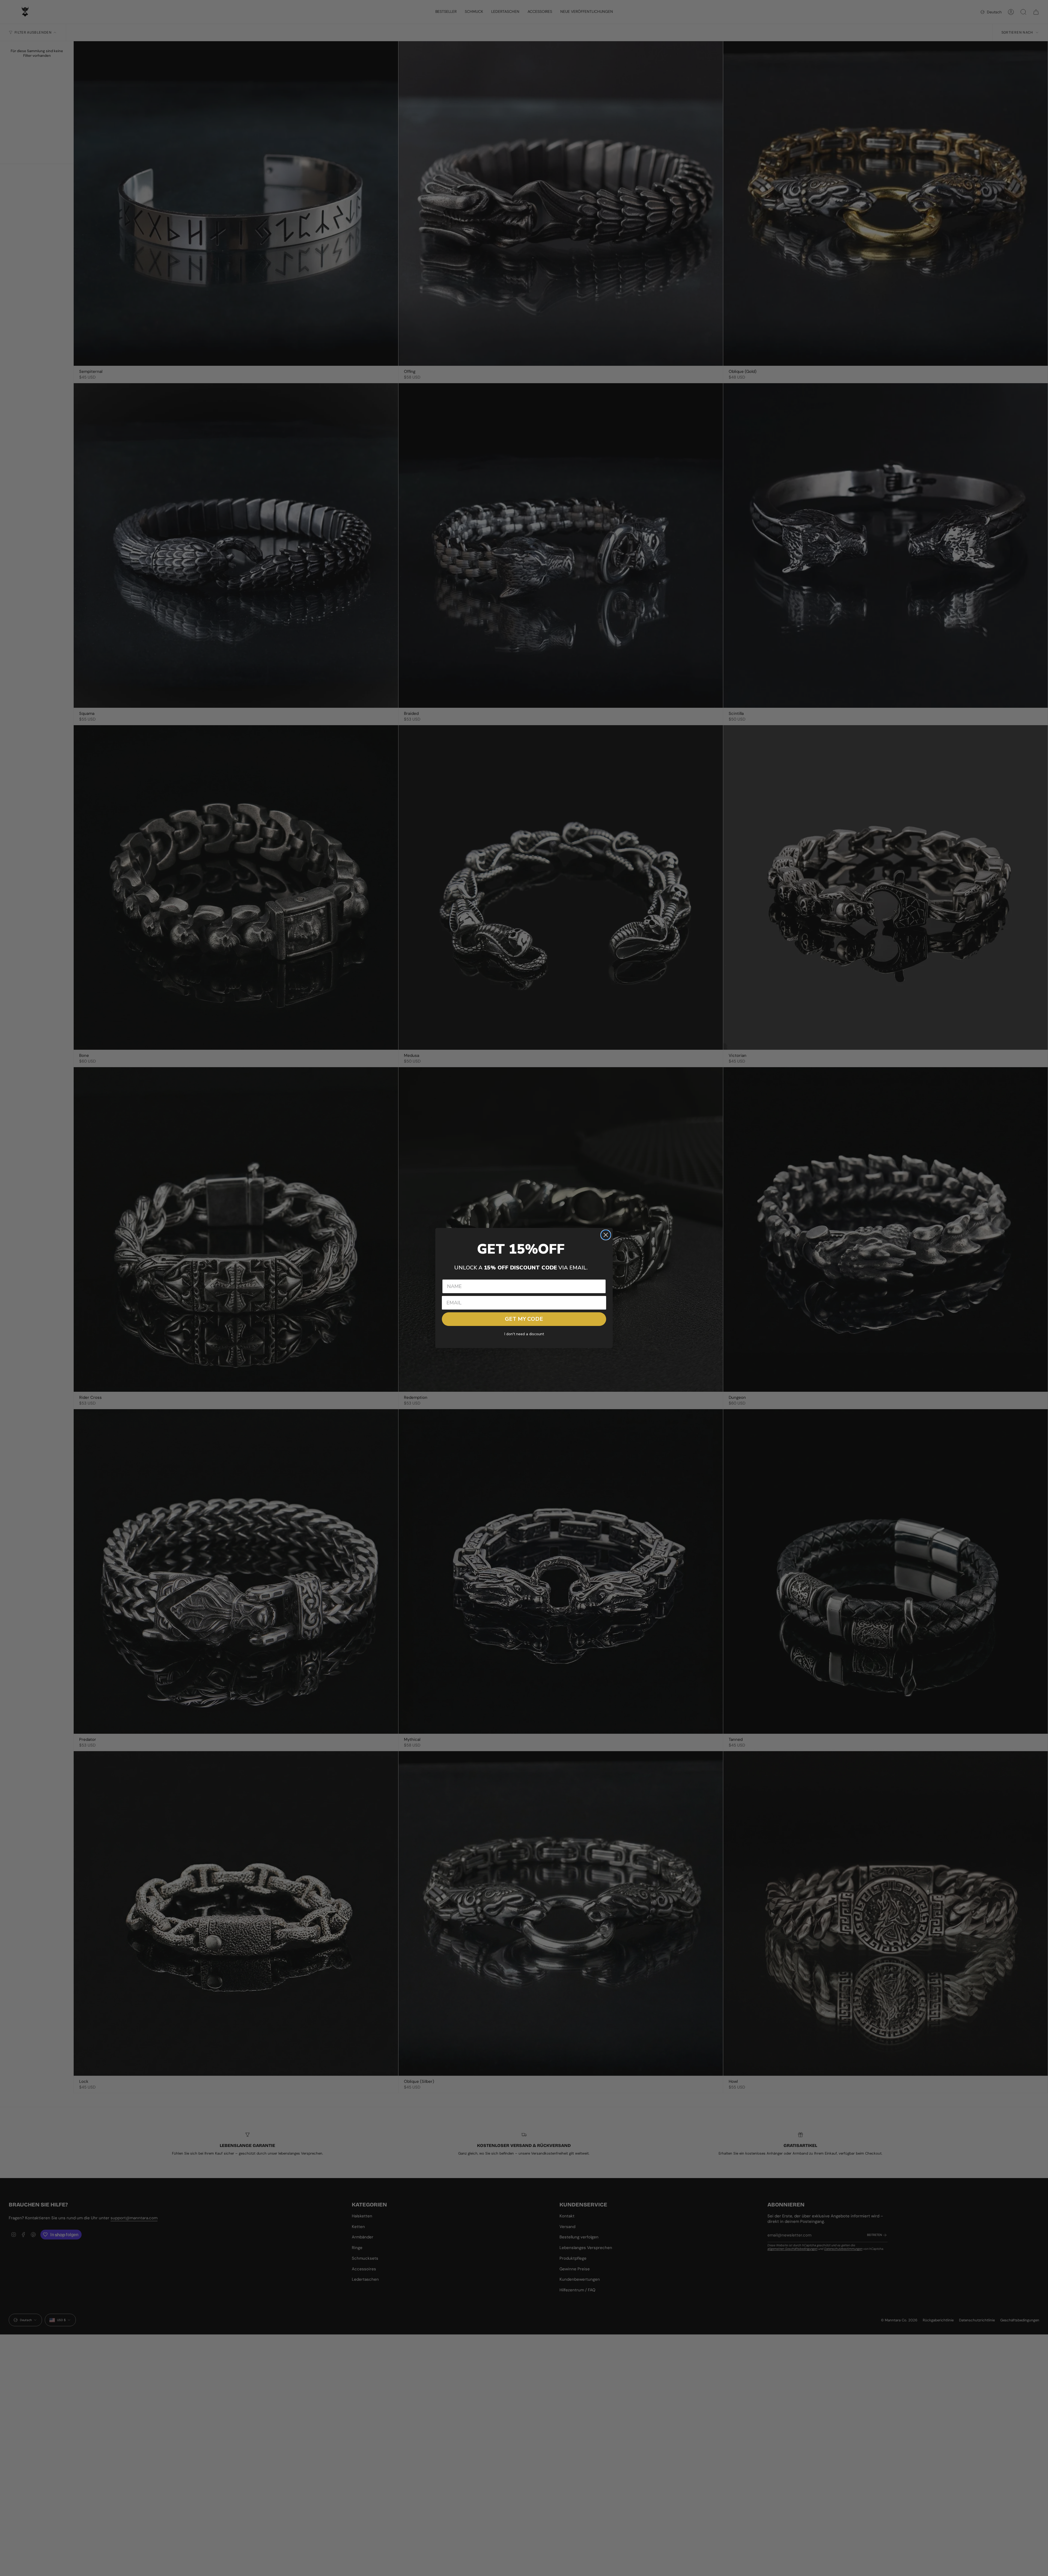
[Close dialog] (606, 1235)
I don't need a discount (524, 1334)
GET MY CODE (524, 1319)
